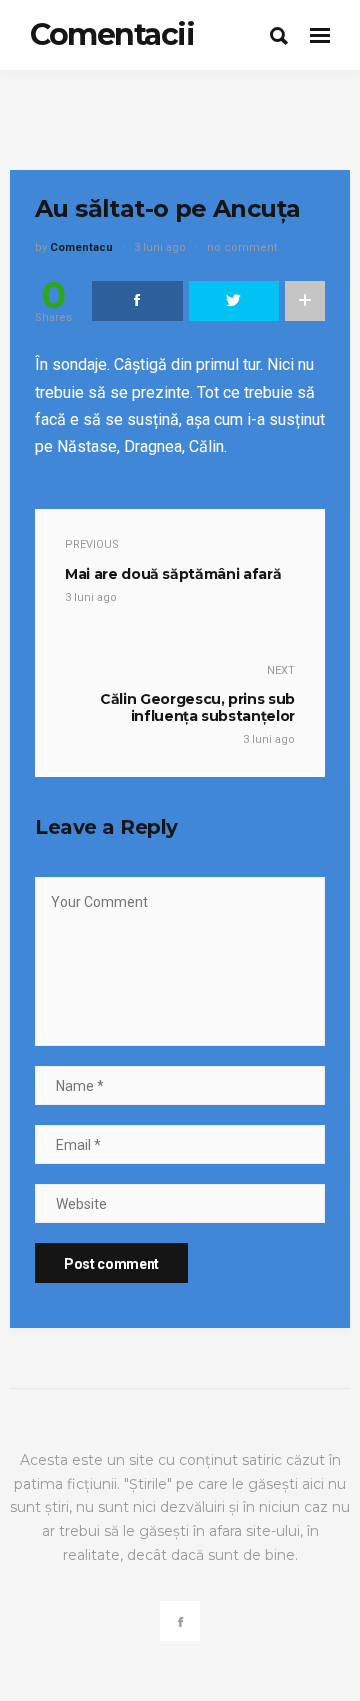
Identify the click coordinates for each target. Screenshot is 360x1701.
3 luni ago (160, 247)
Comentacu (81, 247)
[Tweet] (234, 301)
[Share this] (137, 301)
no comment (242, 247)
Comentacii (112, 34)
